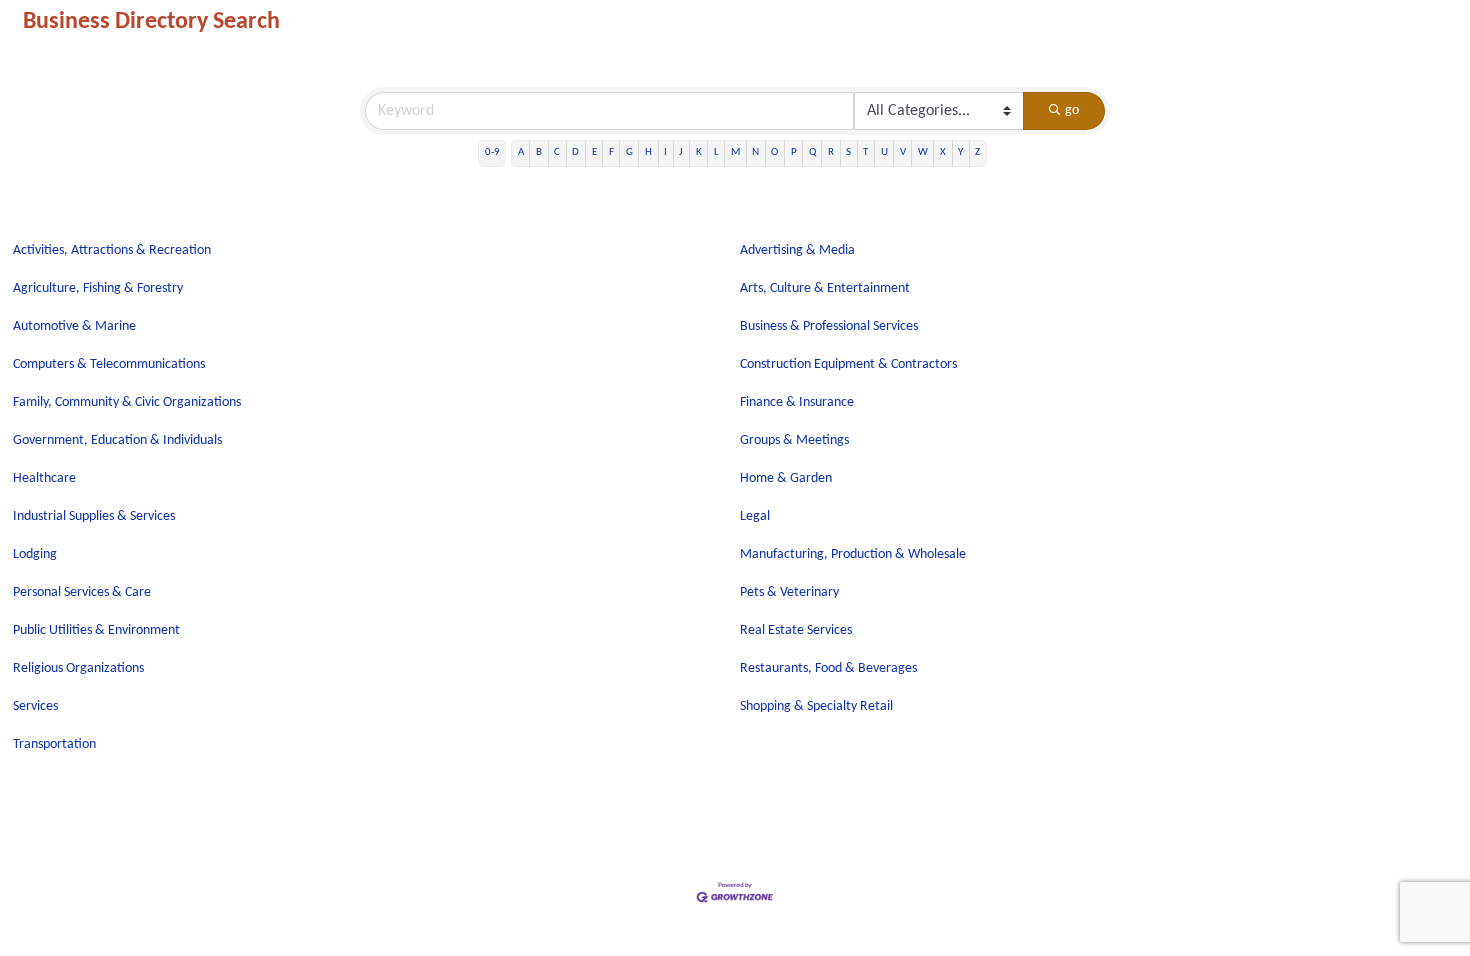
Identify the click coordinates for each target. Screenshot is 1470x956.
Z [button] (977, 152)
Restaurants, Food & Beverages (828, 668)
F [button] (611, 152)
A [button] (521, 152)
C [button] (557, 152)
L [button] (716, 152)
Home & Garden (786, 478)
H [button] (648, 152)
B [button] (539, 152)
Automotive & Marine (74, 326)
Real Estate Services (796, 630)
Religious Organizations (78, 668)
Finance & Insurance (797, 402)
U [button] (884, 152)
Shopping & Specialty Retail (816, 706)
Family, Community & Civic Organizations (127, 402)
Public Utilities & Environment (96, 630)
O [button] (774, 152)
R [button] (831, 152)
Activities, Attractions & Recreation (112, 250)
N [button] (755, 152)
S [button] (848, 152)
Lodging (35, 554)
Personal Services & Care (82, 592)
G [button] (629, 152)
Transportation (54, 744)
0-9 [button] (492, 152)
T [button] (865, 152)
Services (35, 706)
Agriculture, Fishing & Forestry (98, 288)
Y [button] (960, 152)
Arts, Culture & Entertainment (825, 288)
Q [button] (812, 152)
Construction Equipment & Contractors (848, 364)
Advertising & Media (797, 250)
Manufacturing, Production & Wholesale (853, 554)
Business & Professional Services (829, 326)
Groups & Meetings (794, 440)
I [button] (665, 152)
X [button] (943, 152)
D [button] (575, 152)
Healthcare (44, 478)
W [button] (923, 152)
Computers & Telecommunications (109, 364)
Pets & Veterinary (789, 592)
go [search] (1072, 110)
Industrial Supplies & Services (94, 516)
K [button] (699, 152)
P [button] (794, 152)
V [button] (903, 152)
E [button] (594, 152)
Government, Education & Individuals (117, 440)
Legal (755, 516)
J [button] (681, 152)
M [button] (735, 152)
